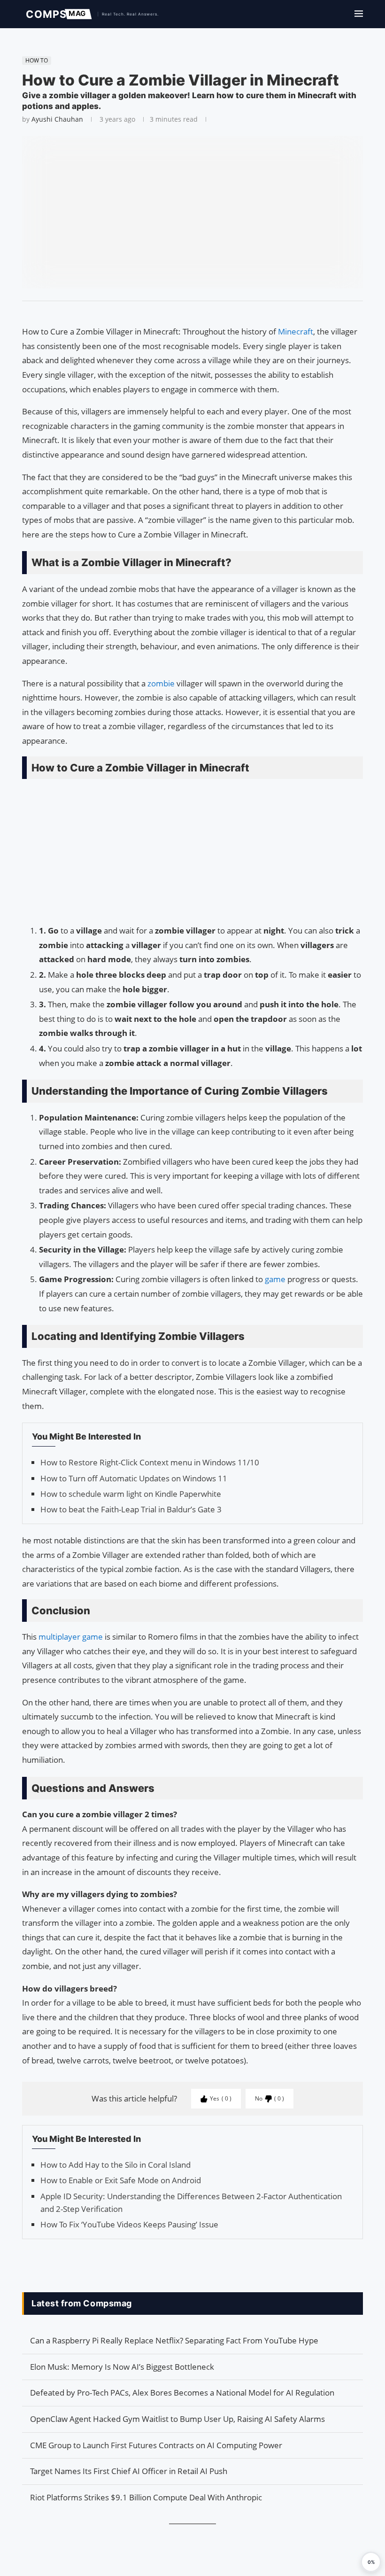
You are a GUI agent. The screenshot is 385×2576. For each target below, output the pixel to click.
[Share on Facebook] (188, 313)
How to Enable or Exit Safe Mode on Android (121, 2180)
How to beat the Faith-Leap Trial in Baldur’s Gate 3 (131, 1509)
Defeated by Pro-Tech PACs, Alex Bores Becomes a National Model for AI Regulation (182, 2393)
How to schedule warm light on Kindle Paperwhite (131, 1494)
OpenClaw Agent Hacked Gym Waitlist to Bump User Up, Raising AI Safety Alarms (177, 2419)
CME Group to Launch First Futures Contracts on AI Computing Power (156, 2445)
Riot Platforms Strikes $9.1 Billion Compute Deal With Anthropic (146, 2497)
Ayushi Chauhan (57, 119)
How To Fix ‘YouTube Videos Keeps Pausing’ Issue (129, 2224)
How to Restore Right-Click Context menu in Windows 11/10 (150, 1462)
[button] (371, 2562)
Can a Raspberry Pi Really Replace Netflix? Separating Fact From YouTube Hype (174, 2340)
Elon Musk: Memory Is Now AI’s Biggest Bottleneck (122, 2367)
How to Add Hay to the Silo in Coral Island (115, 2165)
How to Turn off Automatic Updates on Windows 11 (134, 1478)
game (276, 1279)
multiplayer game (71, 1637)
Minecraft (296, 331)
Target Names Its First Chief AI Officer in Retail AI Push (129, 2471)
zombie (162, 683)
